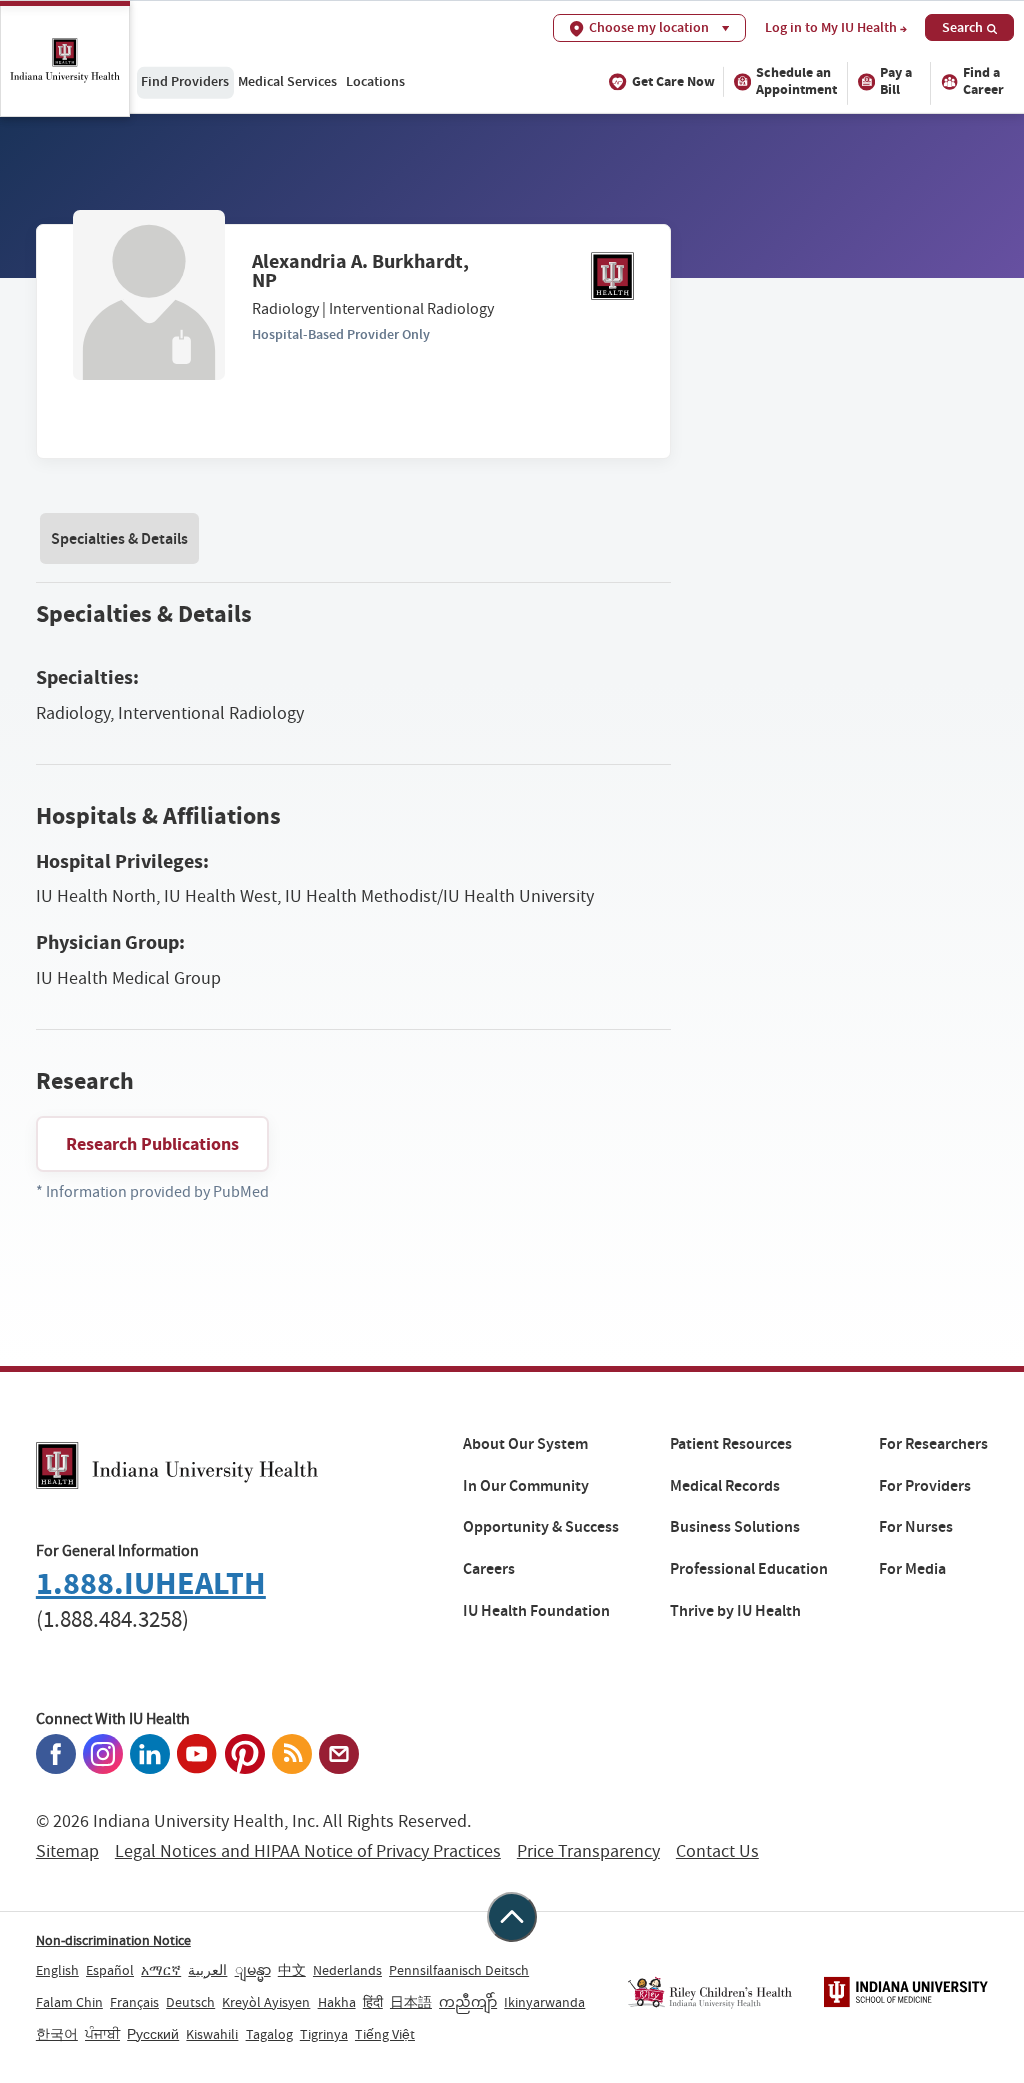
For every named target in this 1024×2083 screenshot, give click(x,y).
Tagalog (269, 2034)
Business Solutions (735, 1527)
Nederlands (347, 1970)
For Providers (925, 1486)
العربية (207, 1970)
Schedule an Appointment (796, 81)
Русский (153, 2034)
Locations (375, 81)
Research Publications (152, 1144)
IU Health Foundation (536, 1611)
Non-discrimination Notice (113, 1940)
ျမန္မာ (253, 1970)
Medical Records (725, 1486)
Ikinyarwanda (544, 2002)
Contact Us (717, 1851)
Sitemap (67, 1851)
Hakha (337, 2002)
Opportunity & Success (541, 1527)
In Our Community (526, 1486)
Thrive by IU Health (735, 1611)
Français (134, 2002)
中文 (292, 1970)
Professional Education (749, 1569)
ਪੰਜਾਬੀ (102, 2034)
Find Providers (185, 81)
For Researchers (933, 1444)
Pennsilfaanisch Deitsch (459, 1970)
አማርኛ (161, 1970)
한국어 (57, 2034)
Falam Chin (69, 2002)
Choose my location (649, 27)
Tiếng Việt (385, 2034)
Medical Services (287, 81)
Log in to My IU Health (831, 28)
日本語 (411, 2002)
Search (962, 27)
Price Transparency (588, 1851)
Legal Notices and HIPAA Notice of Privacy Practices (308, 1851)
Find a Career (983, 81)
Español (110, 1970)
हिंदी (373, 2002)
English (57, 1970)
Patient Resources (731, 1444)
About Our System (525, 1444)
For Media (912, 1569)
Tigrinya (324, 2034)
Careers (489, 1569)
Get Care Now (673, 81)
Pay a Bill (896, 81)
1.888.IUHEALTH (151, 1583)
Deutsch (190, 2002)
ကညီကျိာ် (468, 2002)
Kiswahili (212, 2034)
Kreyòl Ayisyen (266, 2002)
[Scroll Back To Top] (512, 1917)
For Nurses (916, 1527)
